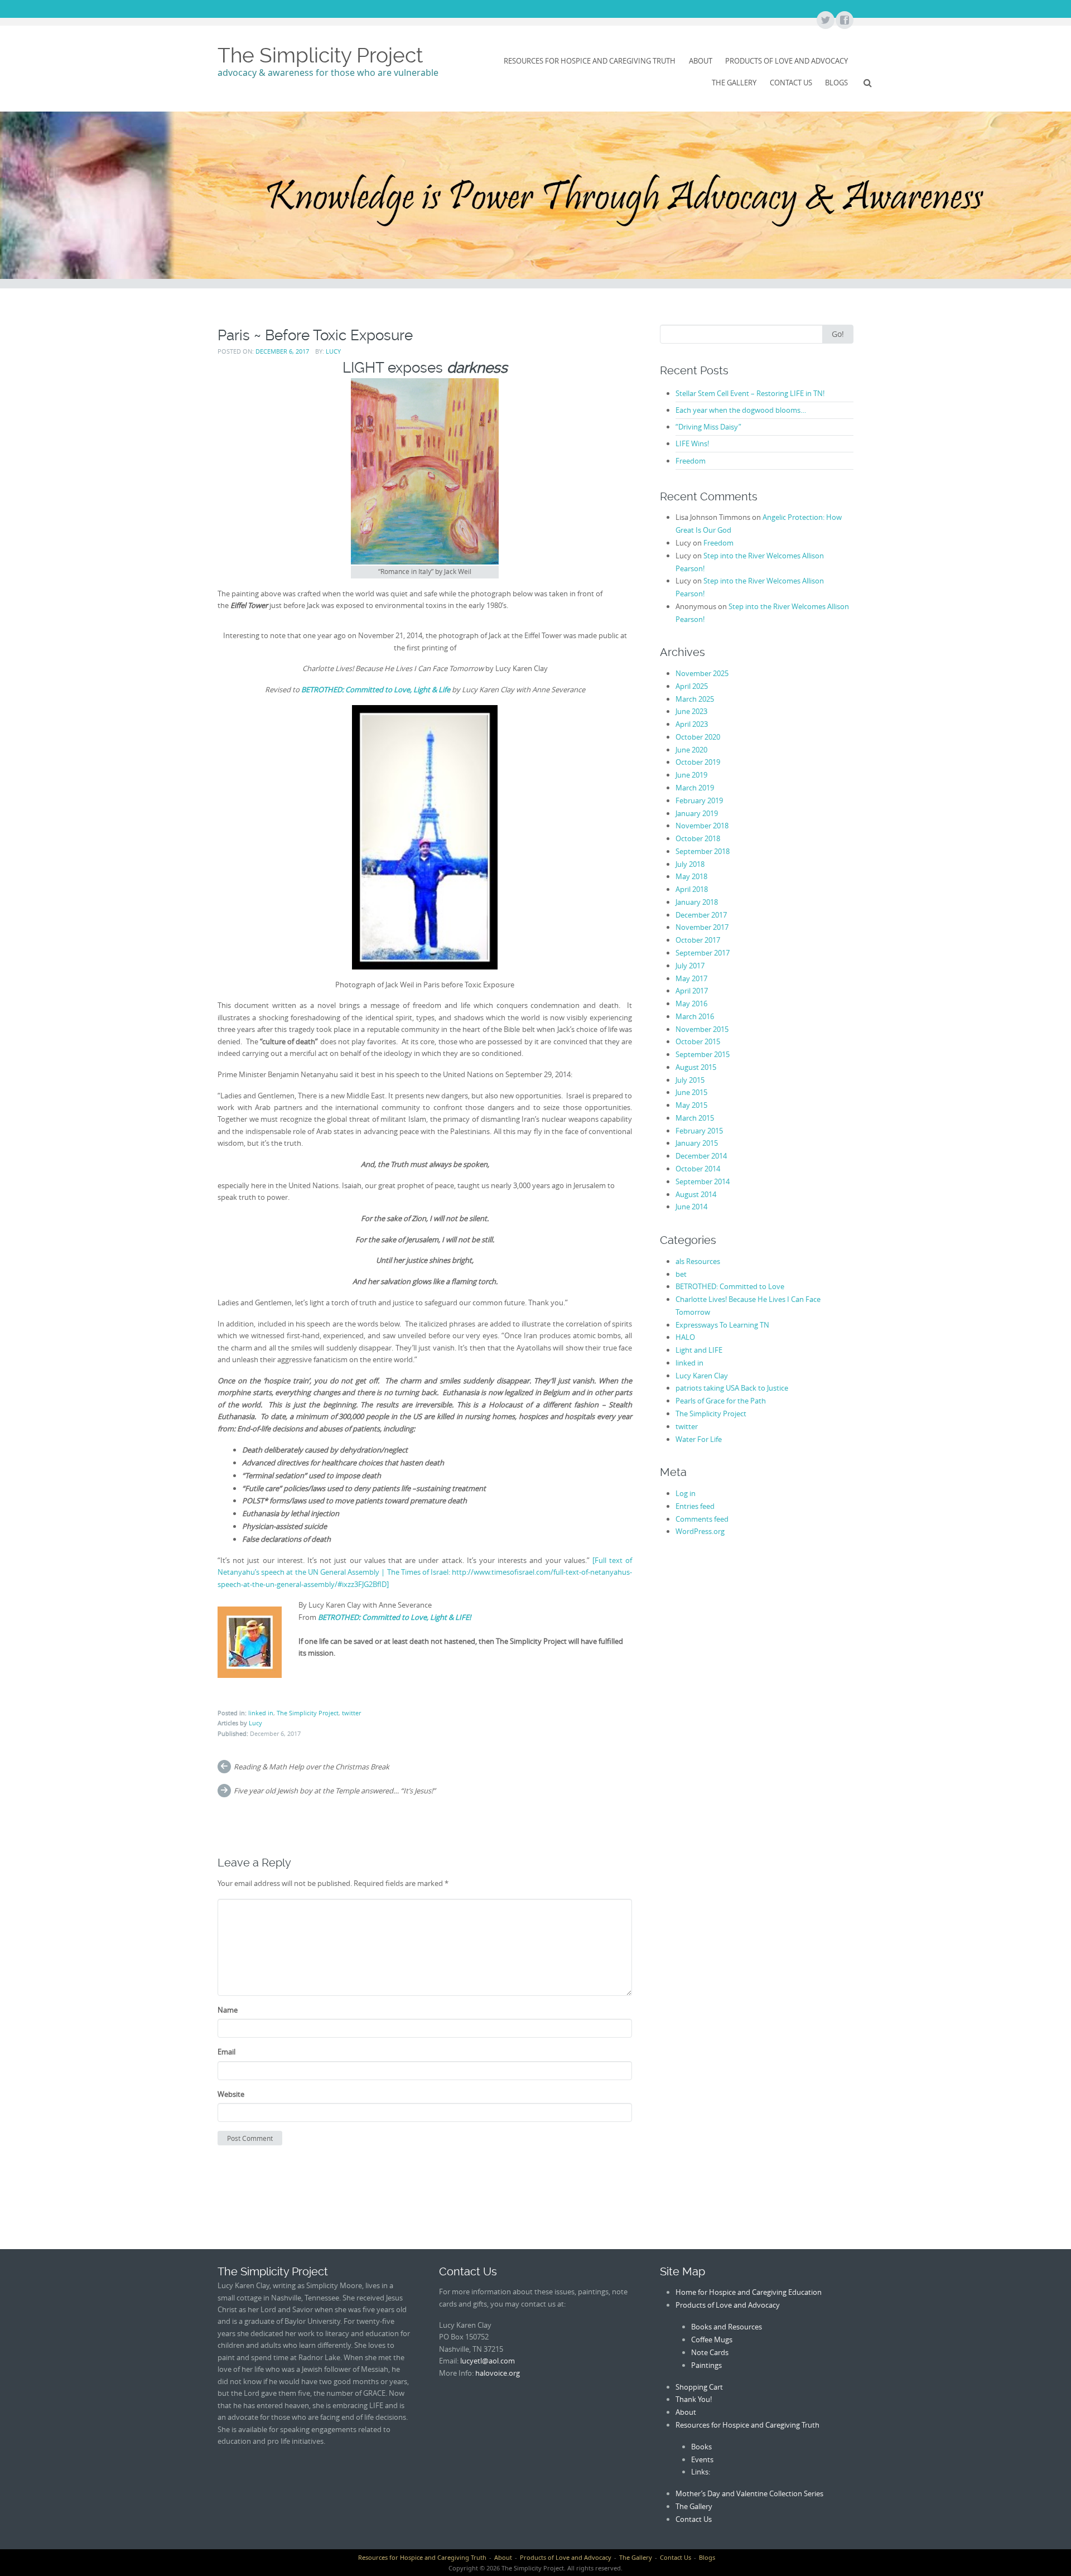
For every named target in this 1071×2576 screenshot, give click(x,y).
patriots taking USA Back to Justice (732, 1388)
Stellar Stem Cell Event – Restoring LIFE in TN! (750, 393)
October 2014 (698, 1169)
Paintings (706, 2365)
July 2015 (690, 1080)
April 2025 (692, 686)
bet (681, 1274)
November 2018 (702, 826)
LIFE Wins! (692, 443)
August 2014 (696, 1194)
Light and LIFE (699, 1350)
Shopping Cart (699, 2387)
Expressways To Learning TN (722, 1325)
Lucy (333, 351)
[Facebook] (844, 21)
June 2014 (691, 1207)
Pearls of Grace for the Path (721, 1401)
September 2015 (703, 1054)
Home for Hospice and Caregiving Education (749, 2292)
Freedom (691, 461)
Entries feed (695, 1506)
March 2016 (695, 1016)
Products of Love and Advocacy (787, 61)
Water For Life (699, 1439)
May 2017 (691, 978)
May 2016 (691, 1004)
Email (226, 2052)
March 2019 (695, 788)
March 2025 (695, 699)
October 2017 (698, 940)
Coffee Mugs (712, 2339)
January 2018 (697, 902)
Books (701, 2447)
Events (702, 2459)
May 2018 (691, 876)
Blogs (836, 83)
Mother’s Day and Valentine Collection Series (749, 2493)
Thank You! (694, 2399)
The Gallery (734, 83)
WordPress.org (700, 1531)
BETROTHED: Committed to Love (730, 1286)
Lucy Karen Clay (702, 1376)
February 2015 (699, 1131)
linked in (261, 1713)
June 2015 (691, 1092)
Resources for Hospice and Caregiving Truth (590, 61)
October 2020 (698, 737)
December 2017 (701, 915)
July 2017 (690, 966)
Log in (686, 1493)
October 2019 (698, 762)
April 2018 (692, 889)
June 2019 (691, 775)
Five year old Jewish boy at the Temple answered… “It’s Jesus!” (335, 1791)
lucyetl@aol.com (488, 2361)
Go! (838, 334)
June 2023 (691, 711)
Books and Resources (727, 2327)
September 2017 (703, 953)
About (701, 61)
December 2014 (701, 1156)
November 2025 (702, 673)
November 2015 (702, 1029)
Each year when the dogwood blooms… (741, 410)
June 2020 (691, 750)
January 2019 (697, 813)
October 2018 (698, 838)
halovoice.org (498, 2373)
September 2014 (703, 1181)
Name (228, 2010)
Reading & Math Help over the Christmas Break (312, 1767)
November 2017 (702, 927)
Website (231, 2094)
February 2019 (699, 800)
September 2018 (703, 851)
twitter (351, 1713)
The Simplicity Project (320, 55)
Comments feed (702, 1519)
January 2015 (697, 1143)
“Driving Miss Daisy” (708, 427)
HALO (685, 1337)
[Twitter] (825, 21)
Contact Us (791, 83)
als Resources (698, 1261)
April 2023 (692, 724)
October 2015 (698, 1041)
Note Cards (710, 2352)
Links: (701, 2472)
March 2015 (695, 1118)
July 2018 (690, 864)
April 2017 (692, 991)
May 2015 (691, 1105)
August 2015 (696, 1067)
